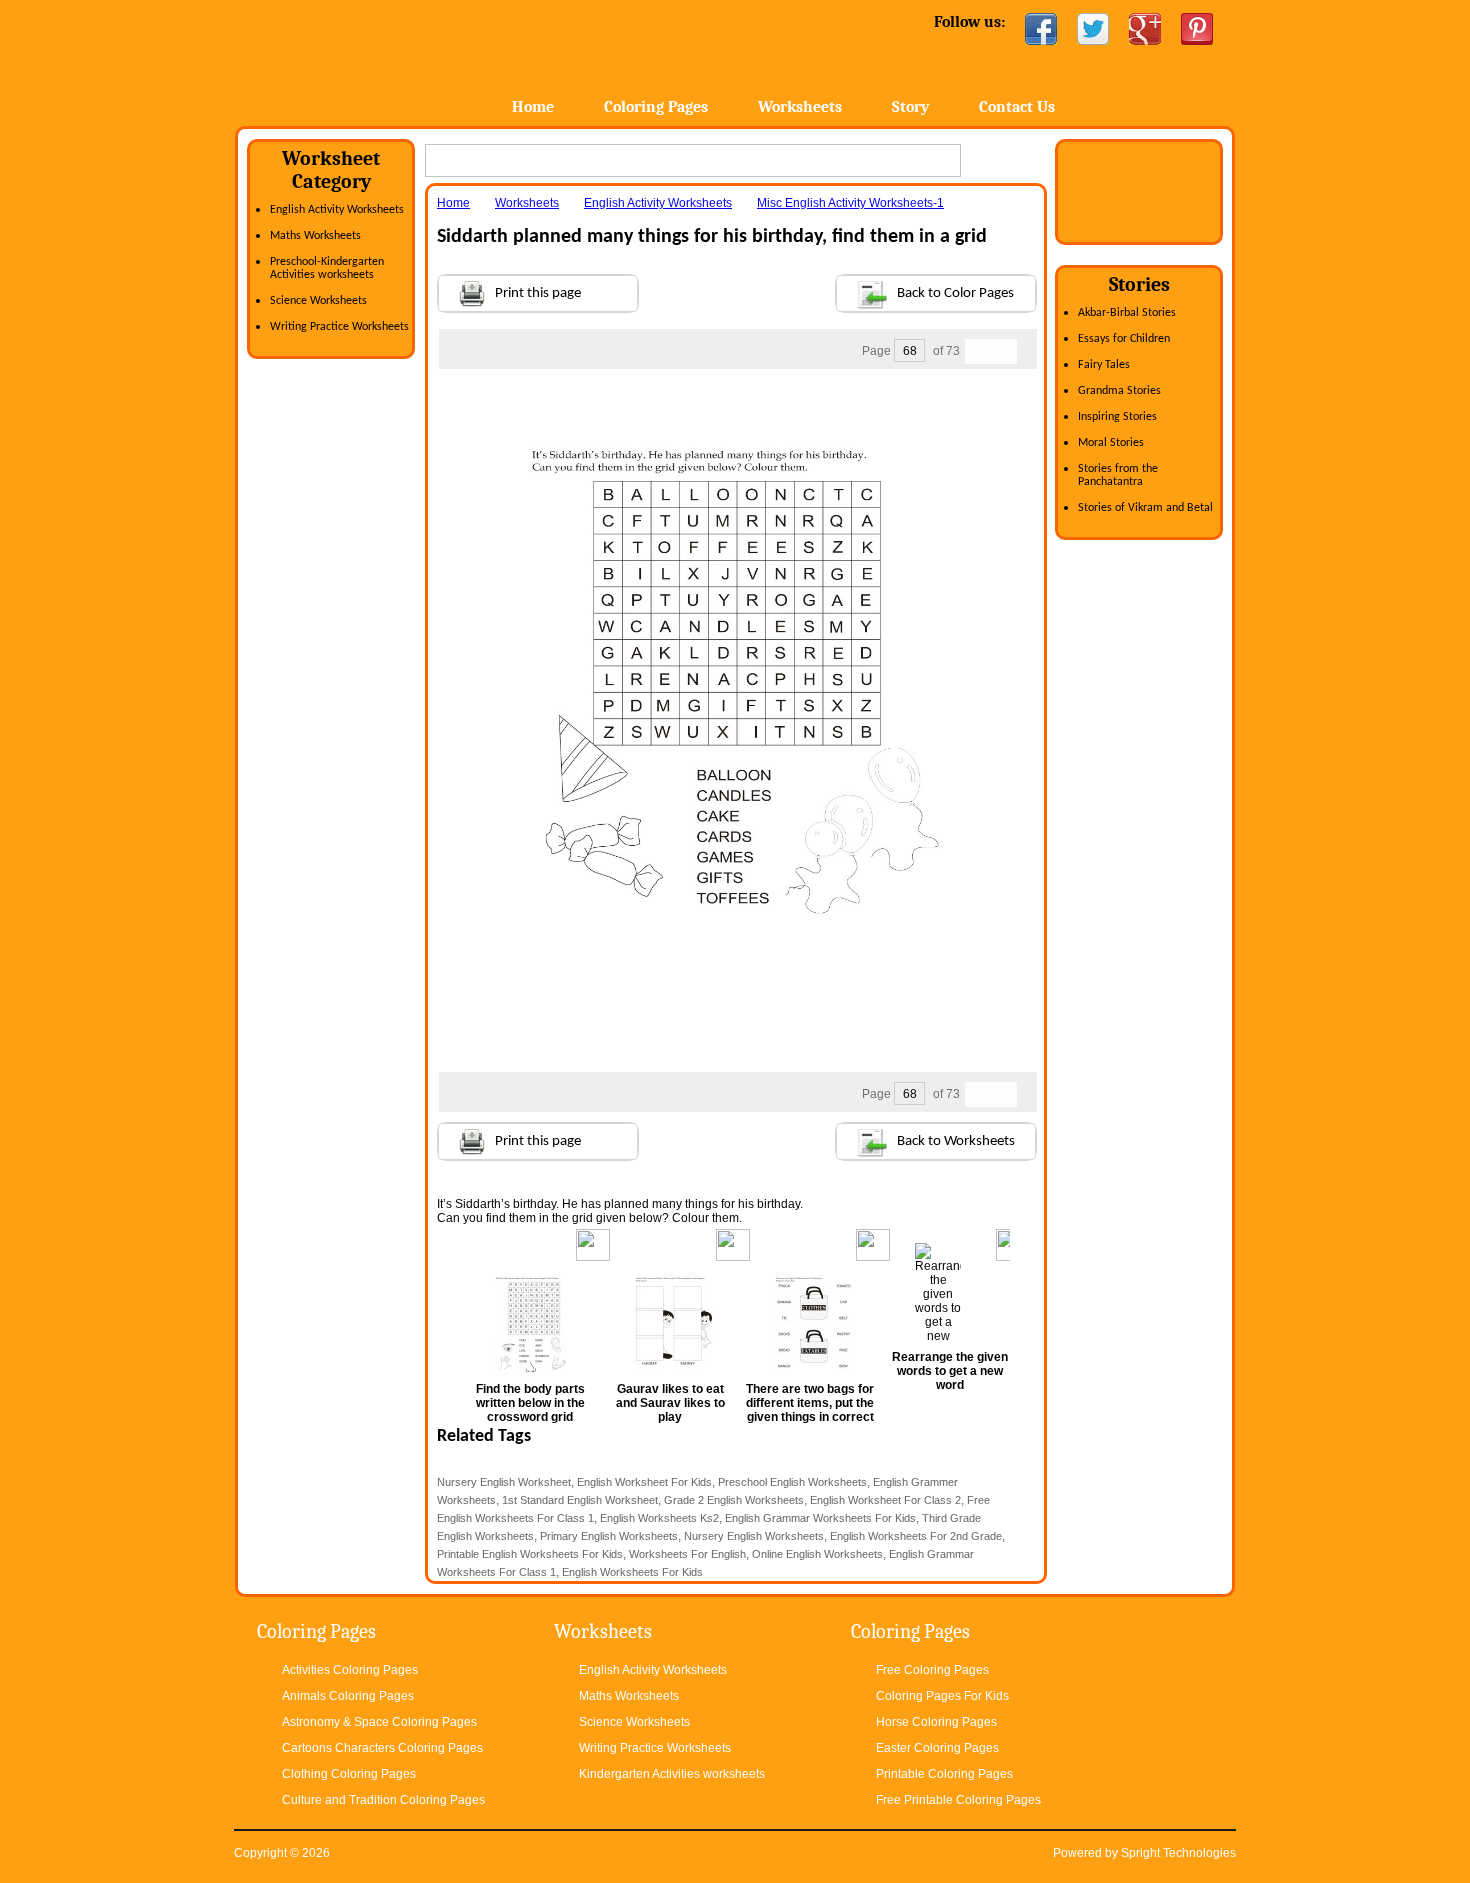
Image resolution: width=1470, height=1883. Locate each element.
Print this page (538, 293)
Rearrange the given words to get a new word (950, 1371)
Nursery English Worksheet (504, 1482)
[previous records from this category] (978, 351)
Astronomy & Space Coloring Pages (379, 1722)
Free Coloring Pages (932, 1670)
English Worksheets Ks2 (659, 1518)
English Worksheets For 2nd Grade (916, 1536)
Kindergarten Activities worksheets (672, 1774)
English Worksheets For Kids (632, 1572)
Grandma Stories (1119, 391)
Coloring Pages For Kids (942, 1696)
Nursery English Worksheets (754, 1536)
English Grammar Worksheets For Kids (820, 1518)
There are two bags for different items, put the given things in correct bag (810, 1410)
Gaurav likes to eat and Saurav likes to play (670, 1403)
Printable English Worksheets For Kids (530, 1554)
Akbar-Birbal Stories (1127, 313)
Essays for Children (1124, 339)
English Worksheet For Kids (644, 1482)
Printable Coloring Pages (944, 1774)
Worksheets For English (687, 1554)
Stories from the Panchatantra (1118, 475)
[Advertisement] (737, 409)
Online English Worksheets (817, 1554)
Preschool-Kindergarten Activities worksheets (327, 268)
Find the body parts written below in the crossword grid (530, 1403)
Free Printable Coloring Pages (958, 1800)
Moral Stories (1111, 443)
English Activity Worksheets (337, 210)
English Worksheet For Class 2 (885, 1500)
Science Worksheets (318, 301)
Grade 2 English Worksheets (734, 1500)
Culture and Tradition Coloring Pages (383, 1800)
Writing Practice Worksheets (339, 327)
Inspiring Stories (1117, 417)
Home (392, 59)
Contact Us (1017, 107)
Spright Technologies (1178, 1853)
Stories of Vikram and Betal (1145, 508)
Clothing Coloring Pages (349, 1774)
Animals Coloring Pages (348, 1696)
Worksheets (800, 107)
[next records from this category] (1004, 351)
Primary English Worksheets (609, 1536)
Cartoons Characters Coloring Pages (382, 1748)
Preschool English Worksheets (792, 1482)
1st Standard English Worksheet (580, 1500)
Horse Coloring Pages (936, 1722)
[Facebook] (1041, 29)
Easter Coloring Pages (937, 1748)
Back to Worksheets (956, 1141)
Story (910, 107)
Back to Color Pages (955, 293)
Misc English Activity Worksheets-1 (850, 203)
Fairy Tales (1104, 365)
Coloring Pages (656, 107)
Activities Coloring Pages (350, 1670)
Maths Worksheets (315, 236)
